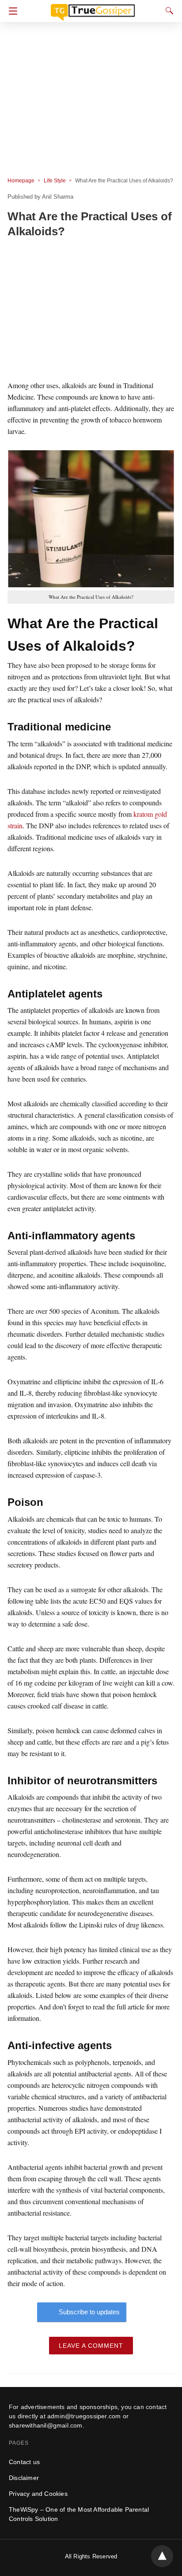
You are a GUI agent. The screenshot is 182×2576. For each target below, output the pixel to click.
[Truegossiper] (93, 8)
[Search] (167, 11)
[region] (91, 311)
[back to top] (162, 2556)
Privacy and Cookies (38, 2494)
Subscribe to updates (89, 2312)
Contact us (24, 2462)
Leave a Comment (91, 2346)
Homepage (21, 181)
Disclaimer (24, 2478)
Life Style (55, 181)
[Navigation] (11, 11)
